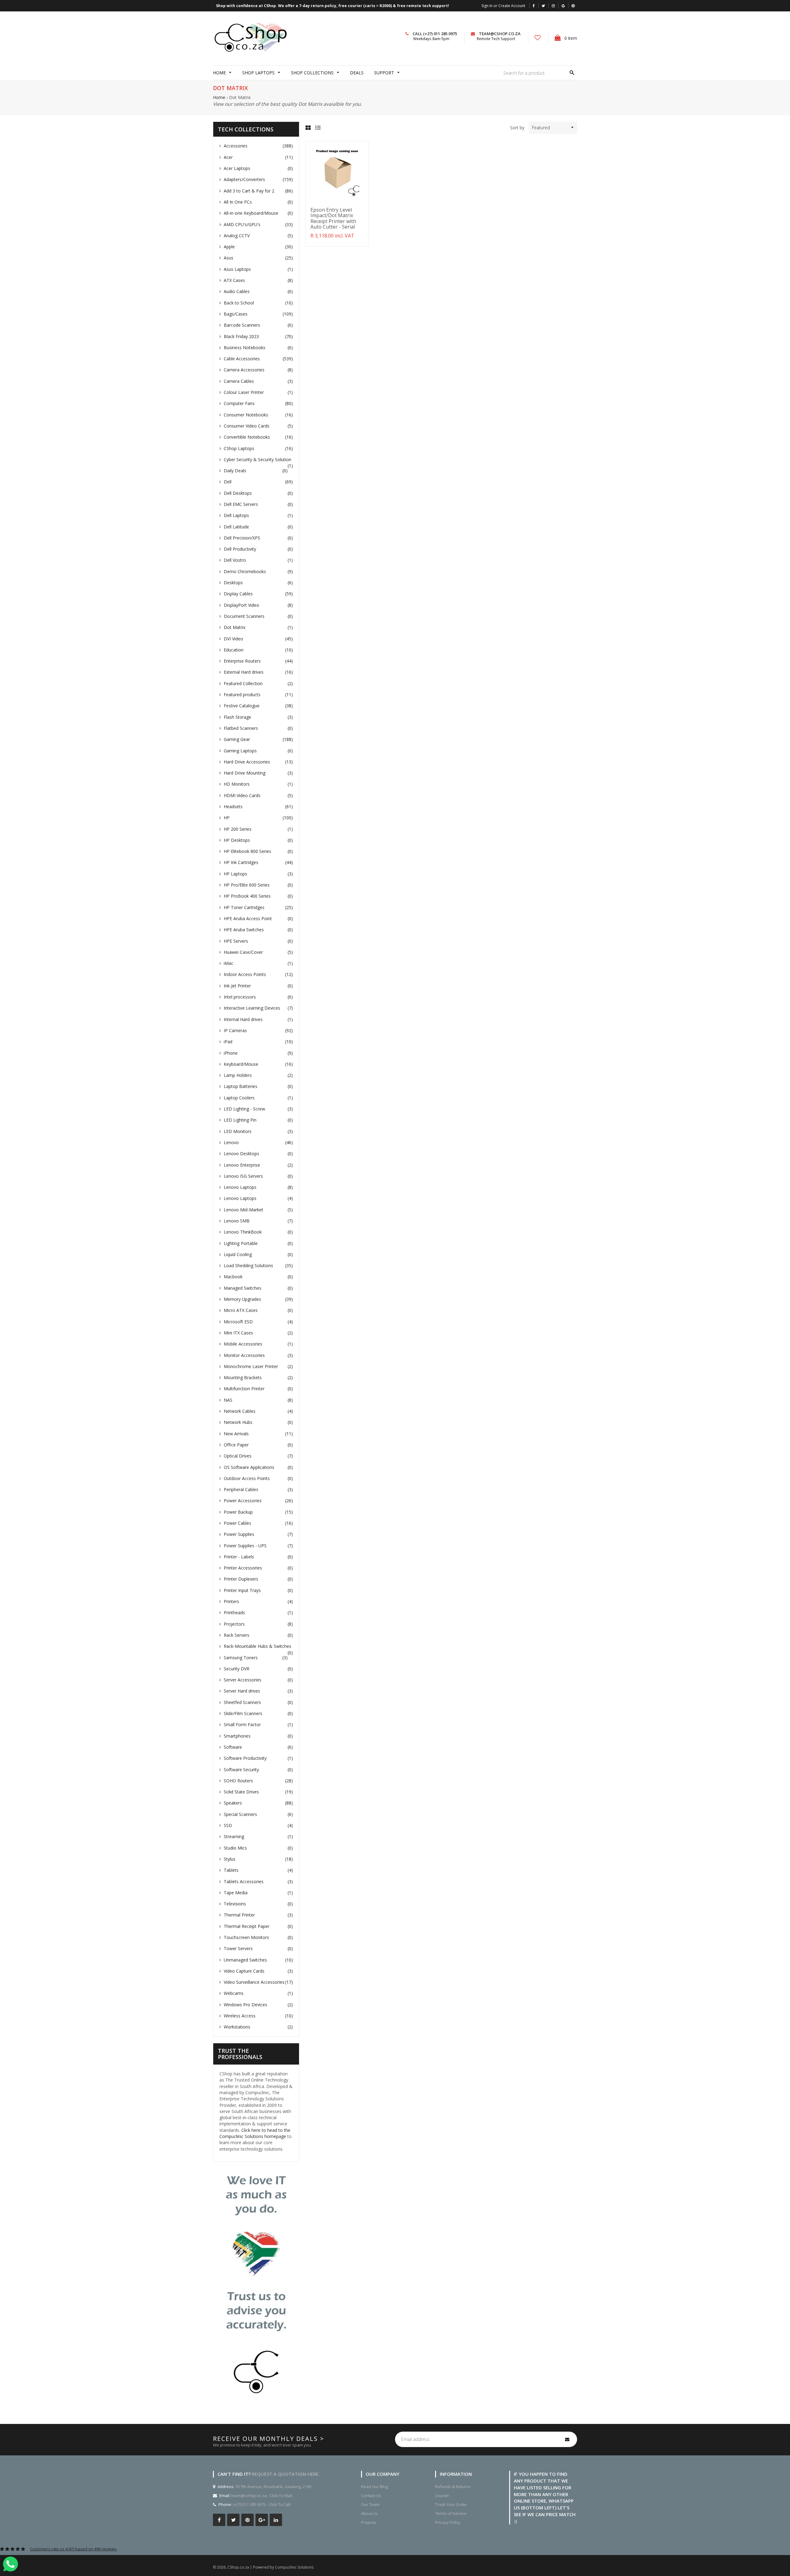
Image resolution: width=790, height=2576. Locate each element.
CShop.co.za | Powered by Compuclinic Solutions (270, 2567)
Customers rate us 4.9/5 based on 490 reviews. (74, 2549)
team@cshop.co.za (500, 34)
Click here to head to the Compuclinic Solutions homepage (255, 2133)
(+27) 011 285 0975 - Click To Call (262, 2504)
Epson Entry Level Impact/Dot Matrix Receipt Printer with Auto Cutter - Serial (333, 218)
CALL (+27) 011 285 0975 (435, 34)
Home (219, 97)
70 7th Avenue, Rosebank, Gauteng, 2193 (273, 2487)
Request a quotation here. (286, 2474)
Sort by (517, 128)
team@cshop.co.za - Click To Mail (262, 2495)
